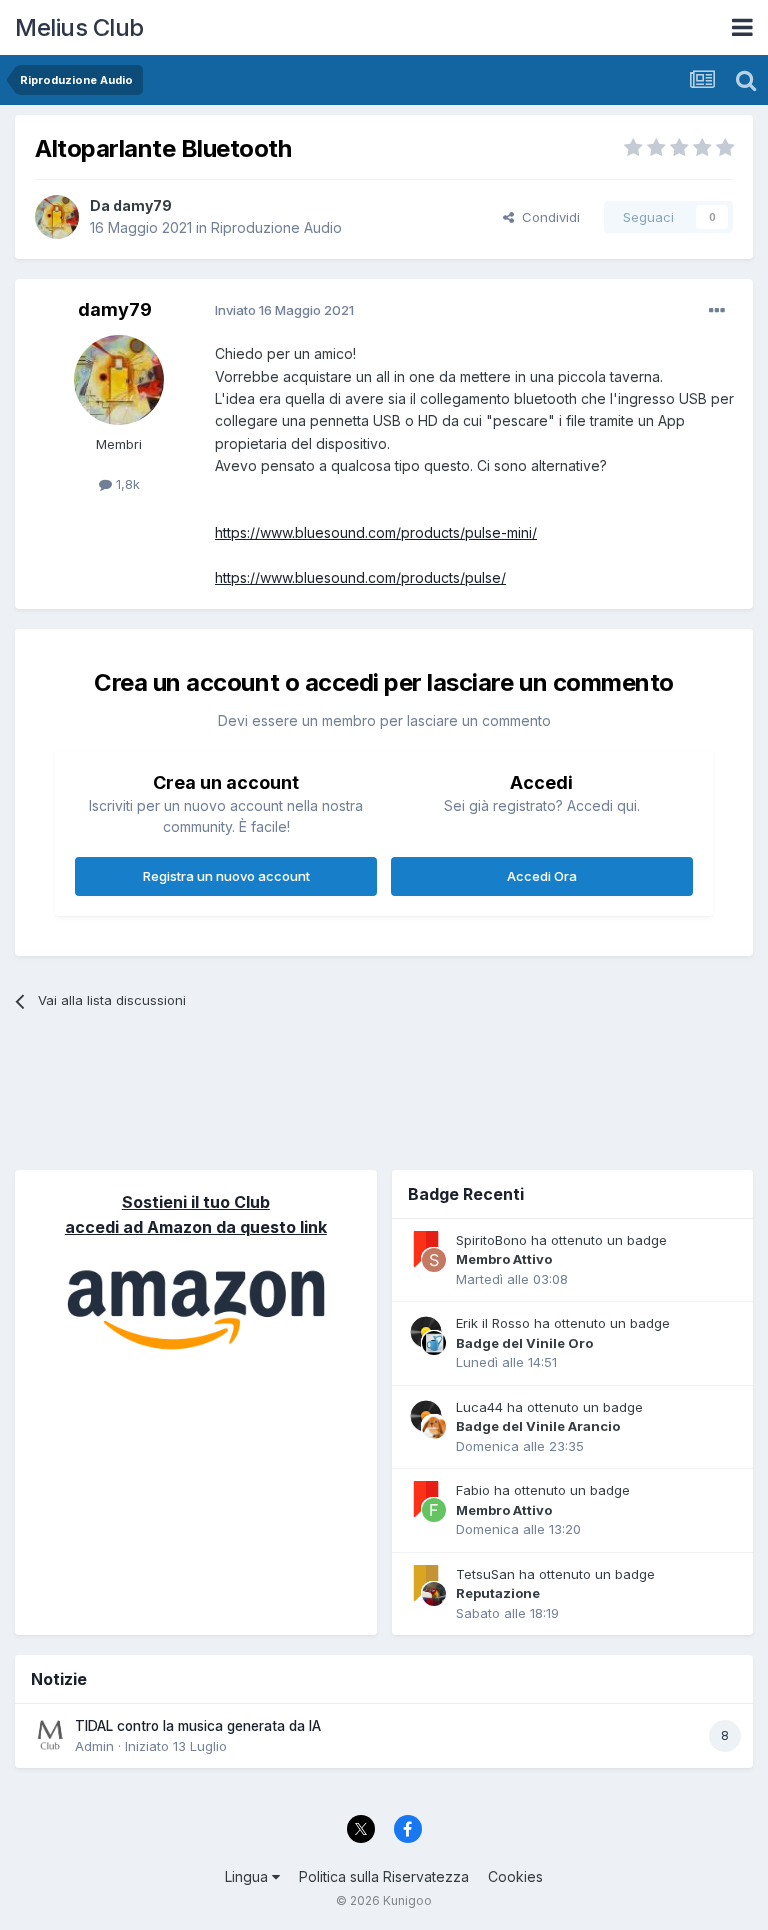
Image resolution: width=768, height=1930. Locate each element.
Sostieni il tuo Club (196, 1202)
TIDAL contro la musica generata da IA (198, 1726)
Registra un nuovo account (226, 876)
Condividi (547, 217)
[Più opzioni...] (717, 311)
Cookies (515, 1876)
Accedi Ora (542, 876)
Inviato (284, 310)
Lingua (248, 1876)
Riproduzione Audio (276, 227)
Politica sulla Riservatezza (384, 1876)
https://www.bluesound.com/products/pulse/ (360, 577)
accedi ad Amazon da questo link (196, 1227)
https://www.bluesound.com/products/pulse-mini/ (376, 532)
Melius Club (79, 27)
